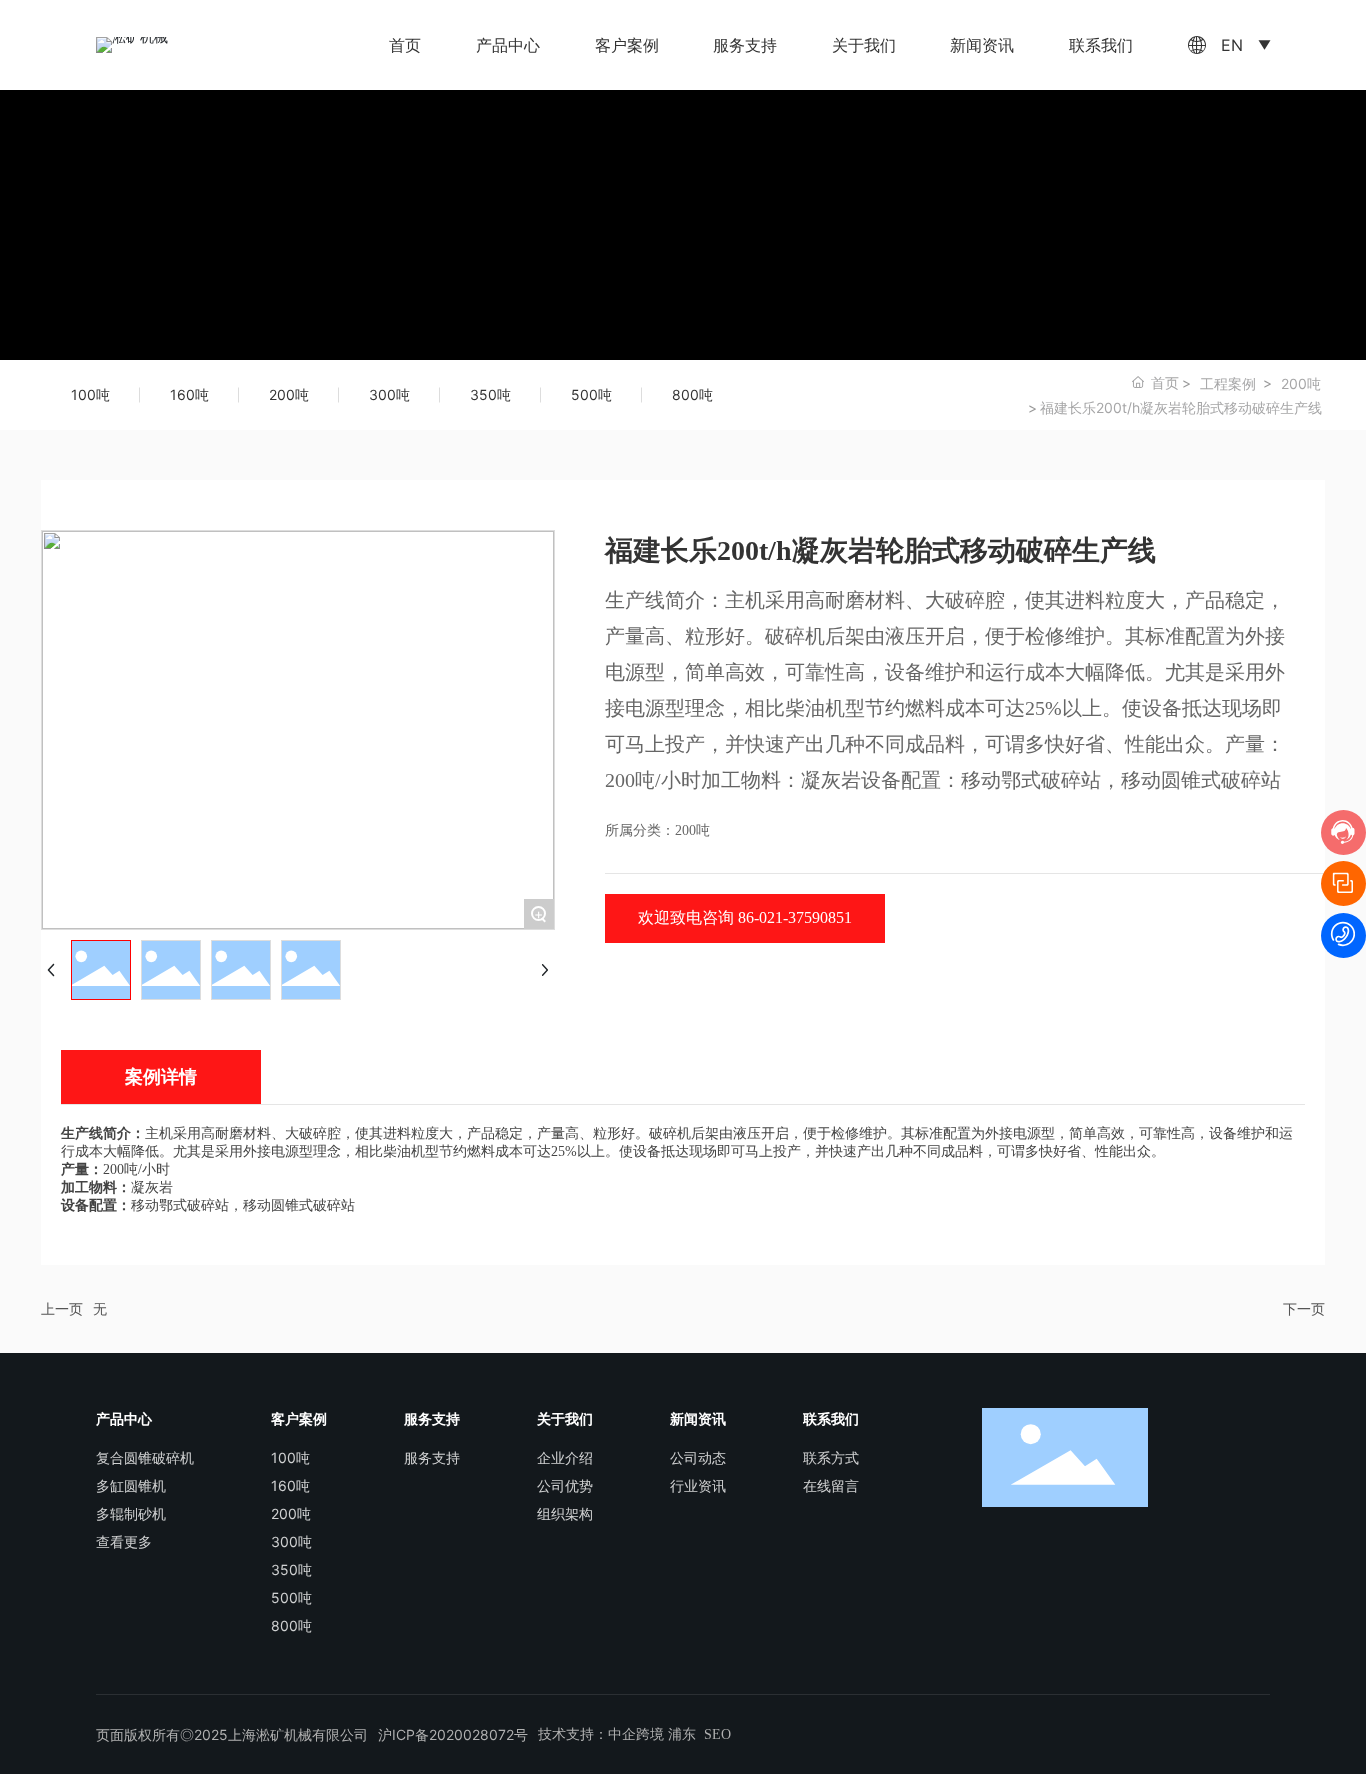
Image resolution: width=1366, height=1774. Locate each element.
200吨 (1301, 383)
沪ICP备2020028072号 (453, 1734)
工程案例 (1228, 383)
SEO (717, 1734)
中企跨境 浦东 (652, 1734)
